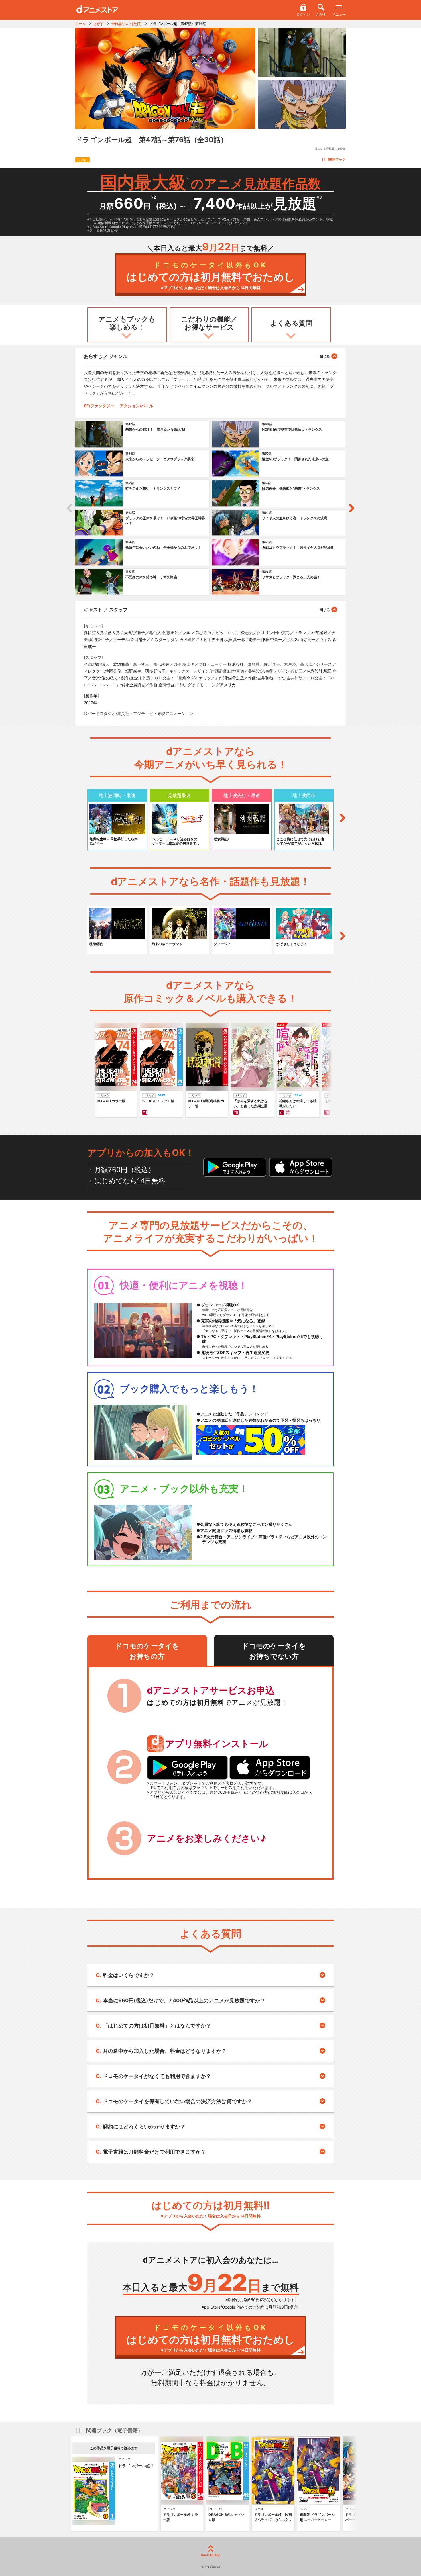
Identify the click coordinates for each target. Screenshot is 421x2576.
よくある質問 (291, 323)
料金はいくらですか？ (129, 1975)
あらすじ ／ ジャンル (106, 356)
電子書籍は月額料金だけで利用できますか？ (154, 2152)
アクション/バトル (136, 406)
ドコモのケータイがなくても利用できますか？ (157, 2076)
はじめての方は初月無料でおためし (211, 276)
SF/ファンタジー (99, 406)
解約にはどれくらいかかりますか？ (144, 2127)
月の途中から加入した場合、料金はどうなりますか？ (165, 2051)
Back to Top (211, 2555)
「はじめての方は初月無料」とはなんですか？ (157, 2026)
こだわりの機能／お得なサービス (209, 323)
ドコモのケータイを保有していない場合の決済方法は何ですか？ (178, 2101)
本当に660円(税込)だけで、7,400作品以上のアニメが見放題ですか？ (184, 2000)
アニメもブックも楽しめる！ (127, 323)
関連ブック (337, 159)
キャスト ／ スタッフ (106, 610)
